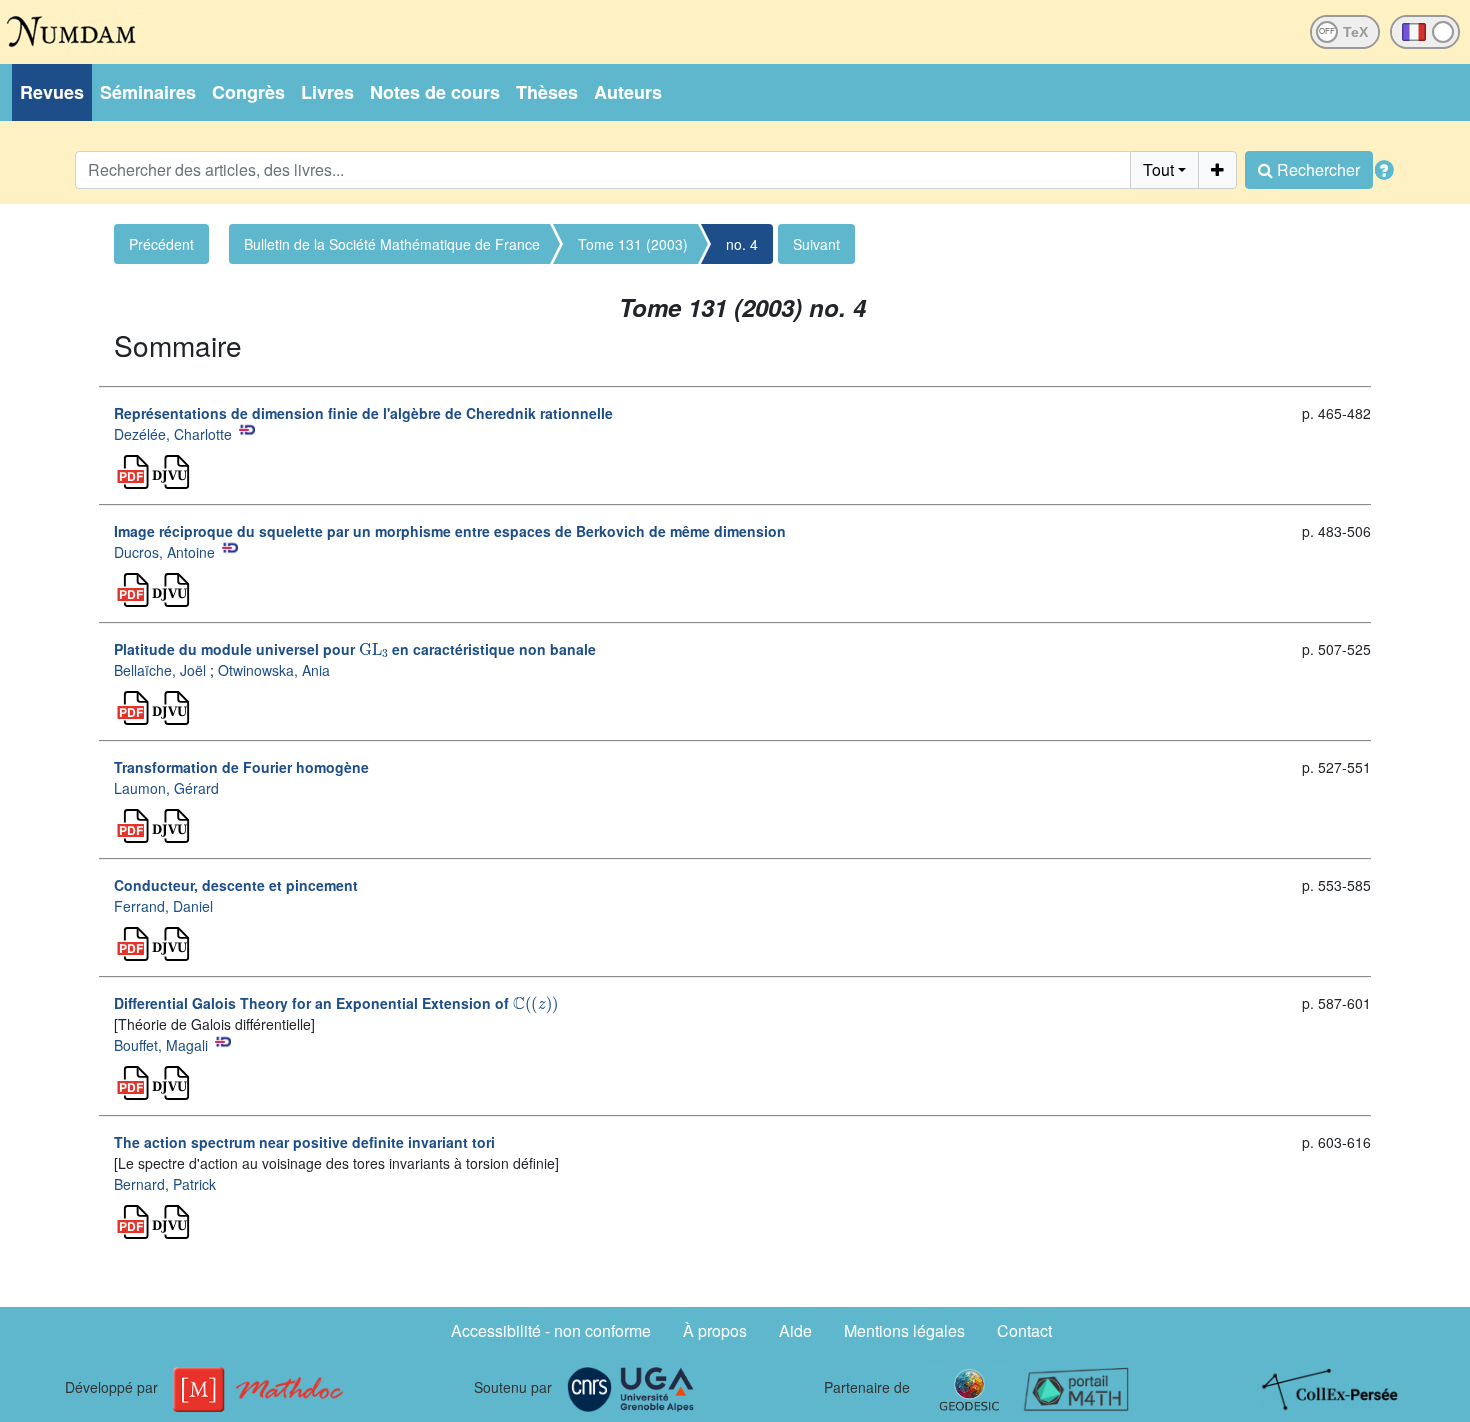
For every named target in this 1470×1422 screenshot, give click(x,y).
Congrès (248, 92)
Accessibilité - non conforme (551, 1330)
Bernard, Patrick (165, 1184)
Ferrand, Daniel (163, 906)
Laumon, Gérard (166, 788)
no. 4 (742, 244)
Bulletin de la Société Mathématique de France (392, 244)
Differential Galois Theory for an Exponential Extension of (334, 1003)
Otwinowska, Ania (274, 670)
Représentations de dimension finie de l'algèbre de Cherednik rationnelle (363, 413)
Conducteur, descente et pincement (236, 885)
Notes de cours (435, 92)
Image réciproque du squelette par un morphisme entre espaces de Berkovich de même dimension (450, 531)
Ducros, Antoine (164, 552)
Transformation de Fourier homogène (241, 767)
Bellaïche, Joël (160, 670)
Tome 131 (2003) (633, 244)
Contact (1024, 1330)
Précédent (161, 244)
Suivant (816, 244)
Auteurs (628, 92)
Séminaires (148, 92)
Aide (795, 1330)
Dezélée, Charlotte (173, 434)
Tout (1158, 169)
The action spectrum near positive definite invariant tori (304, 1142)
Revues (52, 92)
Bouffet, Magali (161, 1045)
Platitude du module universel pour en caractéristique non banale (355, 649)
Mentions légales (904, 1330)
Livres (327, 92)
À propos (715, 1330)
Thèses (547, 92)
